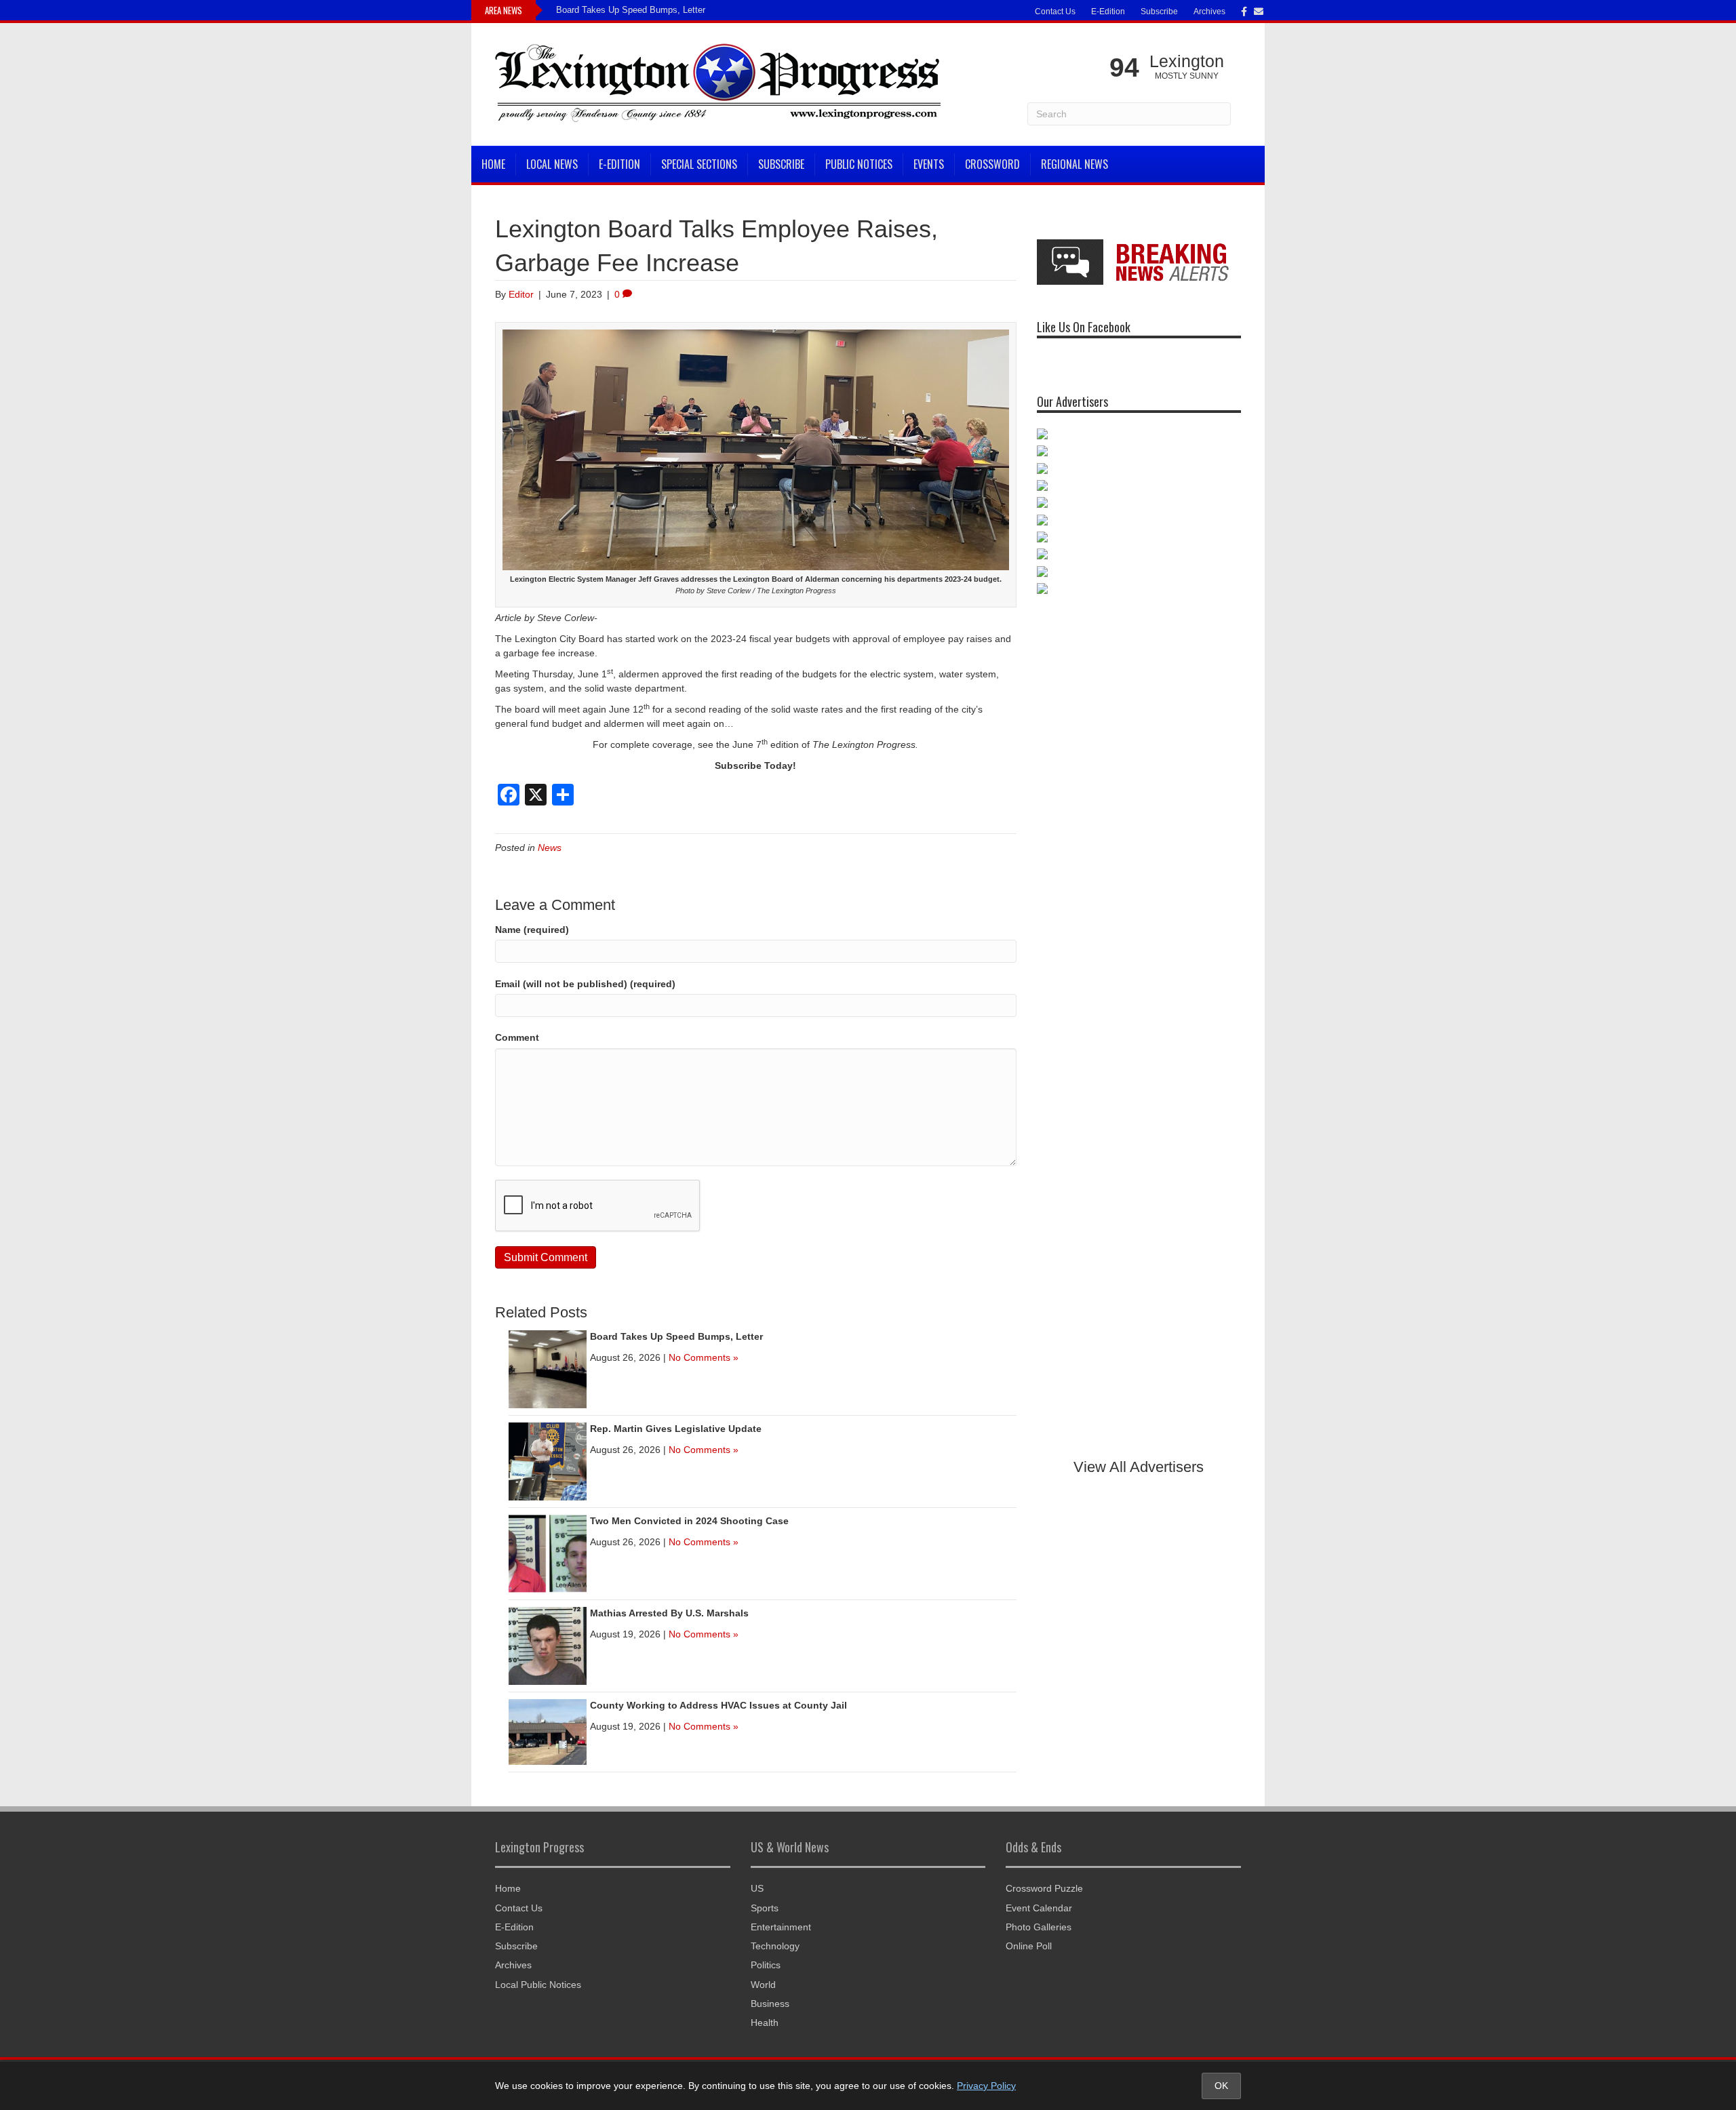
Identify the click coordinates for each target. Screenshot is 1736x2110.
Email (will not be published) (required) (585, 984)
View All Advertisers (1139, 1467)
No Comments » (704, 1357)
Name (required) (532, 930)
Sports (765, 1908)
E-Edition (1108, 12)
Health (765, 2023)
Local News (552, 164)
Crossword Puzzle (1044, 1888)
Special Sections (699, 164)
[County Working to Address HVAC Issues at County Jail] (548, 1731)
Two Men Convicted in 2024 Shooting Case (689, 1521)
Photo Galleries (1039, 1927)
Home (493, 164)
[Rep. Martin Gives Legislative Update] (548, 1460)
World (763, 1985)
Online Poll (1029, 1946)
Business (770, 2004)
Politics (766, 1965)
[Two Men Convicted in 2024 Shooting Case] (548, 1553)
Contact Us (1055, 12)
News (550, 848)
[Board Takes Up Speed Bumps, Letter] (548, 1368)
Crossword (992, 164)
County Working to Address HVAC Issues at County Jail (718, 1705)
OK (1221, 2086)
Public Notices (859, 164)
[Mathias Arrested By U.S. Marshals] (548, 1645)
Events (929, 164)
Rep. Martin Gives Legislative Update (676, 1429)
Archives (1209, 12)
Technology (775, 1946)
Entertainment (781, 1927)
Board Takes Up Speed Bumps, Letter (631, 10)
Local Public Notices (538, 1985)
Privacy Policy (986, 2086)
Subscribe (1159, 12)
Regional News (1074, 164)
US (757, 1888)
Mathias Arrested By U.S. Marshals (669, 1613)
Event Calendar (1039, 1908)
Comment (517, 1037)
